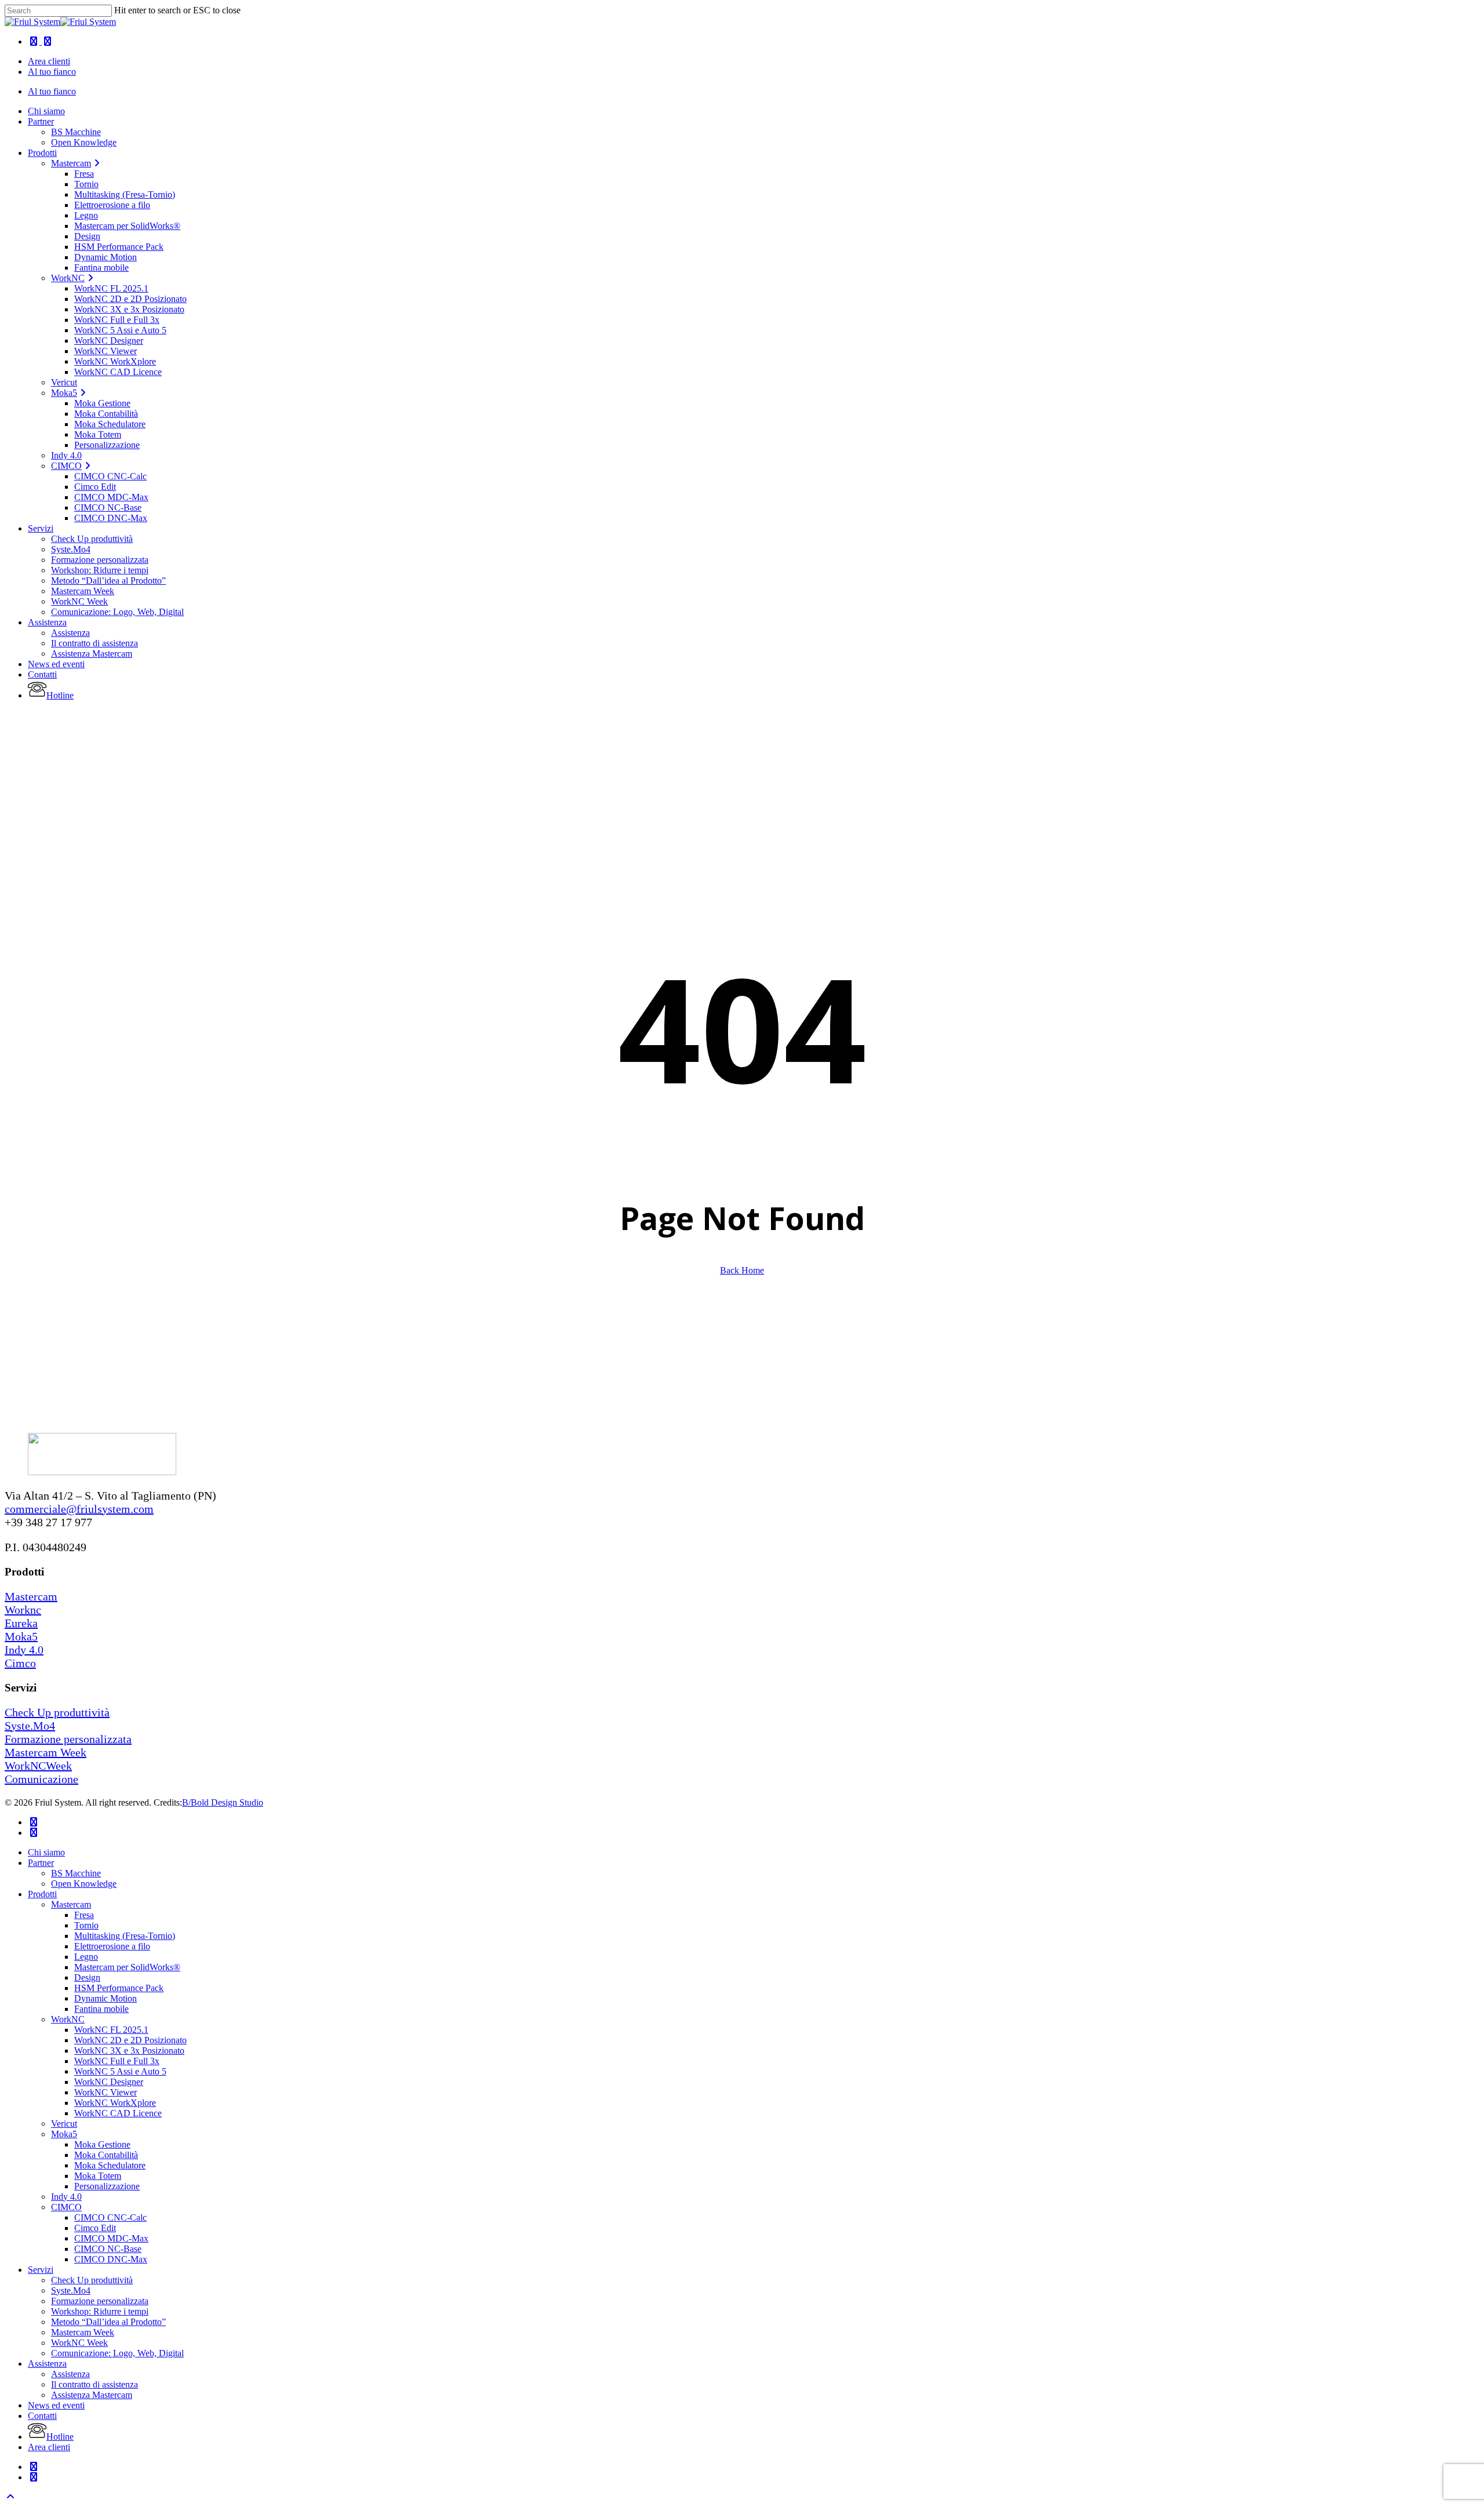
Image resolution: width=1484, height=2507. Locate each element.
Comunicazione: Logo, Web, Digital (117, 2353)
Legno (86, 1957)
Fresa (84, 1915)
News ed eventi (56, 2405)
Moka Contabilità (106, 2155)
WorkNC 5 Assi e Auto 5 (120, 2071)
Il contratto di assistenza (94, 2384)
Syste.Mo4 (30, 1726)
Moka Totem (98, 2176)
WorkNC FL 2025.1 (111, 2030)
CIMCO (66, 2207)
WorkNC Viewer (106, 2092)
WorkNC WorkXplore (115, 2103)
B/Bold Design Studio (223, 1802)
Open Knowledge (84, 1884)
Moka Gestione (102, 2144)
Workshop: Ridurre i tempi (100, 2311)
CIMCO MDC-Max (111, 2238)
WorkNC (68, 2019)
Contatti (42, 2416)
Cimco (20, 1663)
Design (87, 1977)
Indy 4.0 (24, 1650)
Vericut (64, 2124)
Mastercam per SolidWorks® (127, 1967)
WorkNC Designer (109, 2082)
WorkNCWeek (38, 1766)
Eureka (21, 1623)
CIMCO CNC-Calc (110, 2217)
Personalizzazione (107, 2186)
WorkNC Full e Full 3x (117, 2061)
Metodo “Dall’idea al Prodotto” (108, 2322)
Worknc (23, 1610)
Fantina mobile (101, 2009)
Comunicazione (41, 1779)
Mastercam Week (46, 1752)
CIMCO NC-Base (108, 2249)
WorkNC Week (79, 2343)
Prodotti (42, 1894)
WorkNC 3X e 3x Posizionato (129, 2051)
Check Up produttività (57, 1712)
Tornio (86, 1925)
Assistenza (47, 2364)
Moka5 (21, 1636)
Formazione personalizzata (68, 1739)
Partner (41, 1863)
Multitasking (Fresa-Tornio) (125, 1936)
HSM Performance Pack (119, 1988)
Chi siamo (46, 1852)
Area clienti (49, 2447)
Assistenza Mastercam (92, 2395)
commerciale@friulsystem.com (79, 1509)
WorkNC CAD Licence (118, 2113)
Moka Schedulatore (110, 2165)
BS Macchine (76, 1873)
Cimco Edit (95, 2228)
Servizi (41, 2270)
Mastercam (31, 1596)
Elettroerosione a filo (112, 1946)
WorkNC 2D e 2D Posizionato (130, 2040)
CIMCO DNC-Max (111, 2259)
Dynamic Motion (106, 1998)
